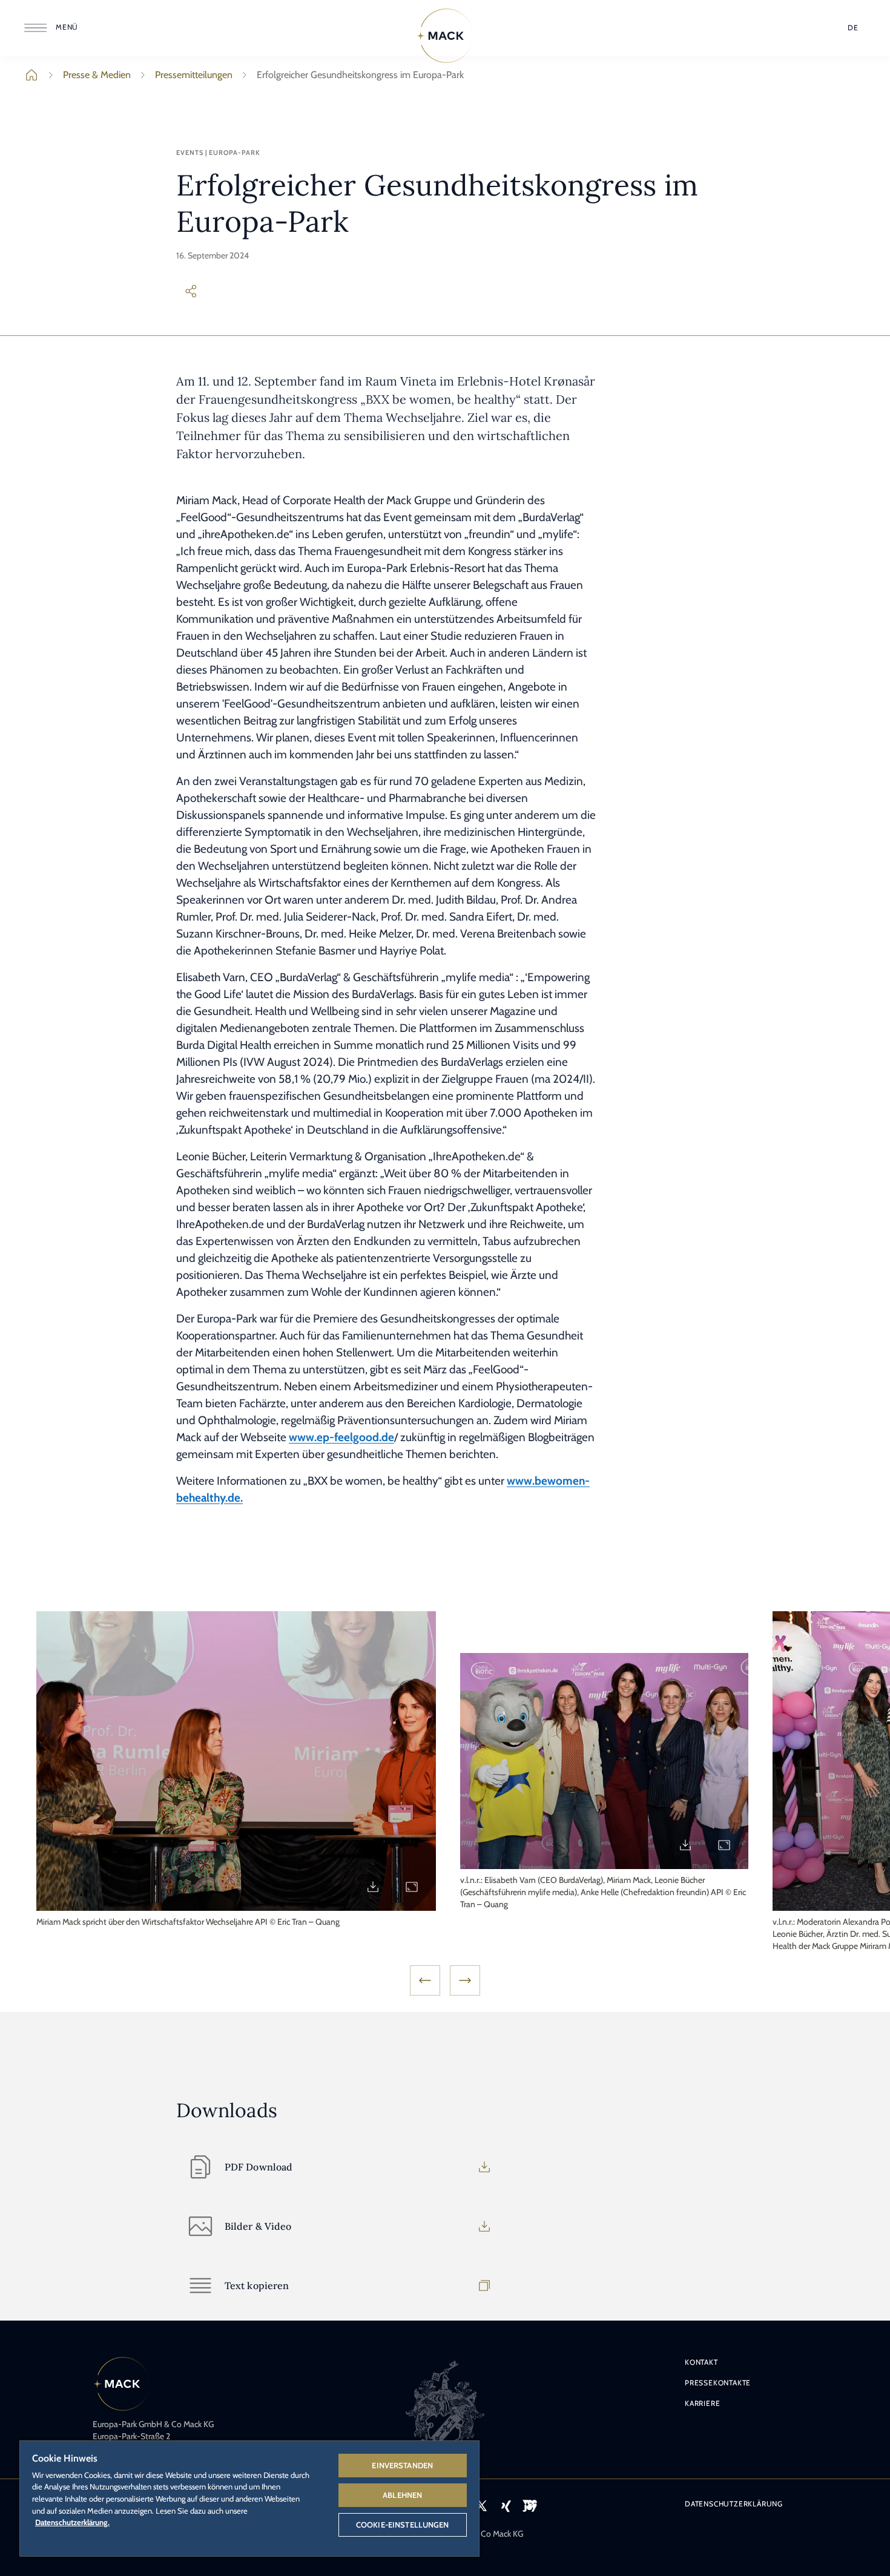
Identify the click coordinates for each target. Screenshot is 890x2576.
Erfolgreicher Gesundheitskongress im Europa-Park (360, 75)
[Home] (445, 36)
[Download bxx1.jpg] (373, 1887)
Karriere (702, 2403)
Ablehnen (402, 2495)
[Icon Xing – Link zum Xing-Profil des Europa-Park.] (506, 2506)
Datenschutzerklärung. (72, 2522)
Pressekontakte (718, 2383)
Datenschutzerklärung (734, 2504)
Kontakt (701, 2362)
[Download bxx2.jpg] (685, 1845)
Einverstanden (402, 2465)
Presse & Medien (97, 75)
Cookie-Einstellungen (403, 2525)
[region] (249, 2498)
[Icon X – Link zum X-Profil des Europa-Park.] (481, 2506)
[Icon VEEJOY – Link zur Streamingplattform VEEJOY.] (530, 2506)
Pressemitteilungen (194, 75)
